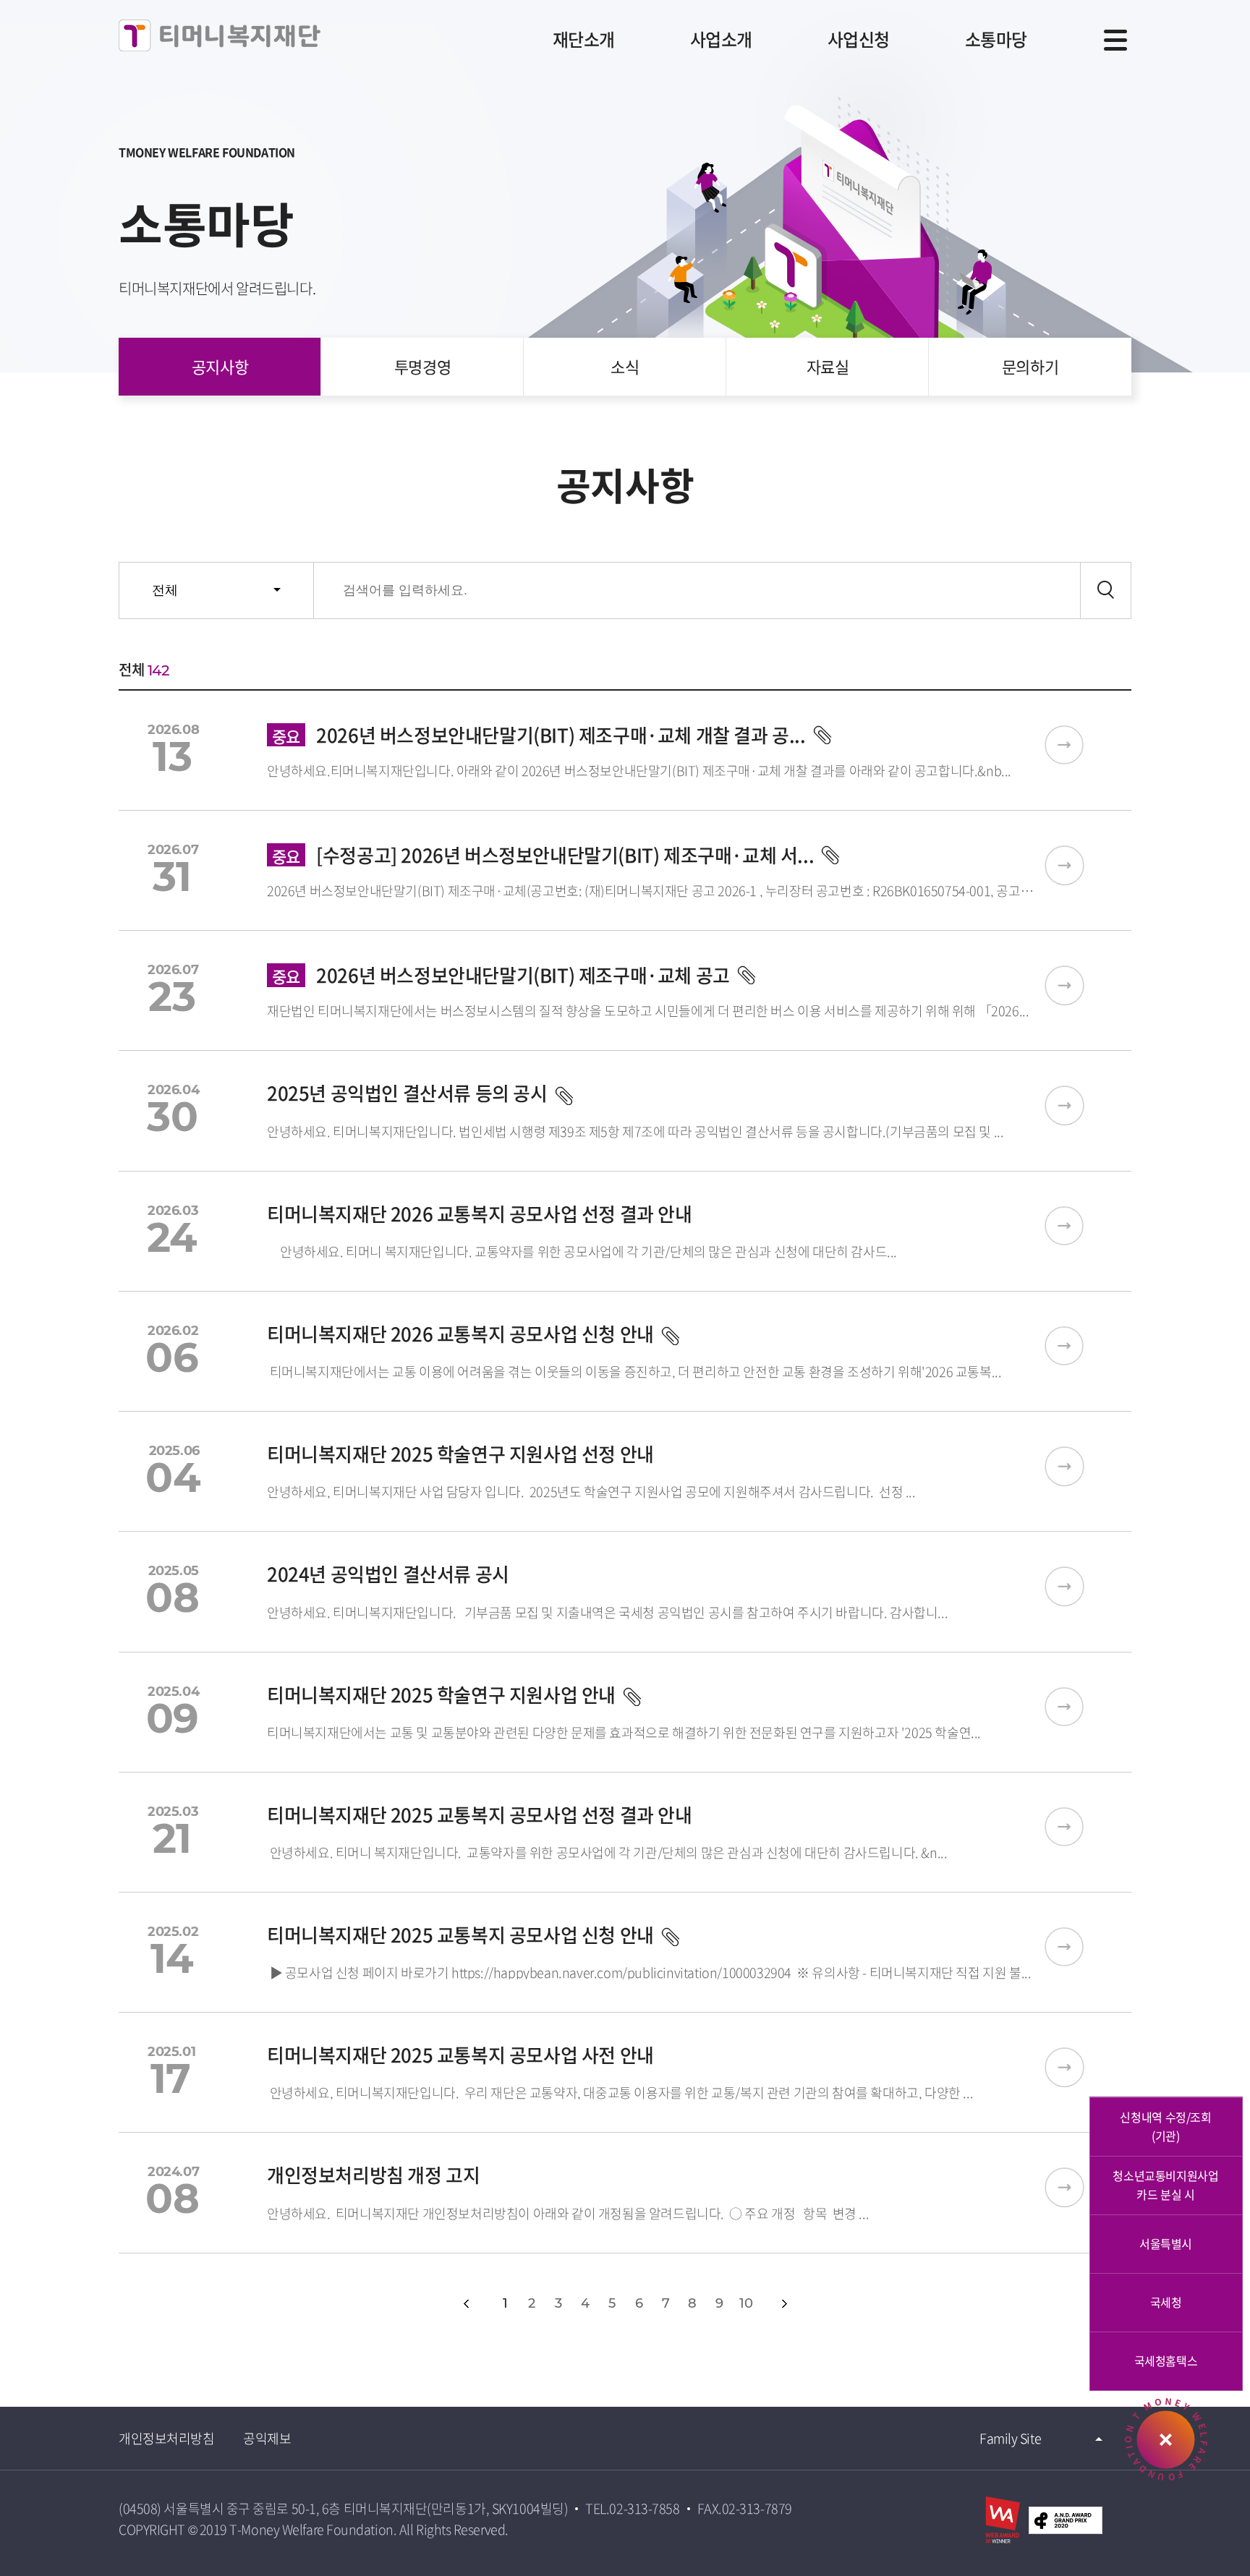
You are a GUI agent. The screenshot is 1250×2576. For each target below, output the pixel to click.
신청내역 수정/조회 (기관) (1165, 2126)
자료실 (828, 366)
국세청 (1166, 2302)
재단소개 (584, 39)
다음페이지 (785, 2304)
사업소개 (721, 39)
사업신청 (859, 39)
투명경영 (422, 366)
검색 (1106, 590)
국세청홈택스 (1166, 2360)
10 (746, 2303)
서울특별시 (1166, 2243)
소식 (625, 366)
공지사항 (220, 366)
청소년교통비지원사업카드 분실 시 (1165, 2185)
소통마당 (996, 39)
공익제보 (267, 2438)
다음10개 (816, 2304)
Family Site (1010, 2438)
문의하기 (1030, 366)
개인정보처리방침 (166, 2438)
